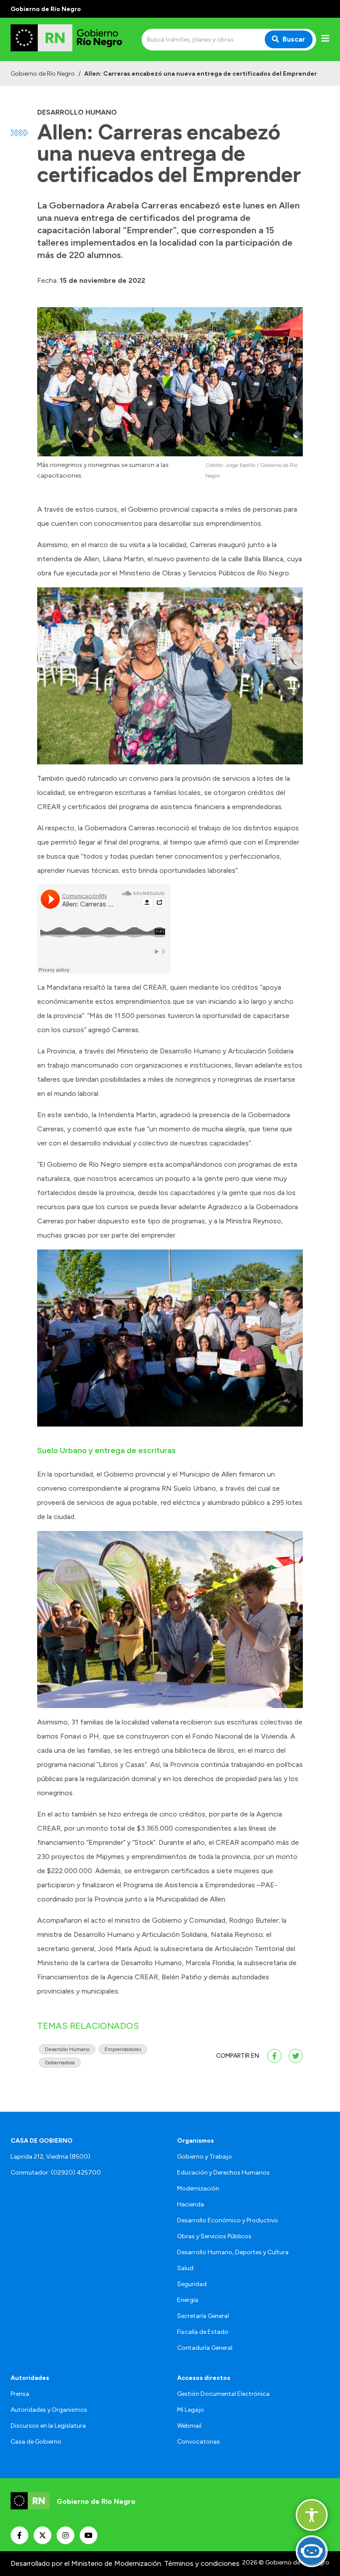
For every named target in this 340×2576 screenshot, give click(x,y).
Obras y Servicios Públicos (214, 2236)
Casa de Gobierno (36, 2442)
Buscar (294, 39)
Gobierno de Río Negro (43, 74)
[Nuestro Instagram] (66, 2535)
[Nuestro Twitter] (42, 2535)
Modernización (198, 2188)
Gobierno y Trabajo (205, 2157)
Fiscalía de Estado (203, 2332)
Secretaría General (203, 2316)
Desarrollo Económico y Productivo (228, 2220)
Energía (188, 2300)
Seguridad (192, 2284)
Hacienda (191, 2204)
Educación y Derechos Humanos (223, 2173)
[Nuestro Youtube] (89, 2535)
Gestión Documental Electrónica (223, 2394)
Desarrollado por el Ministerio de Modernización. (87, 2563)
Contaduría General (205, 2348)
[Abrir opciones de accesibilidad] (312, 2515)
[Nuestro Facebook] (19, 2535)
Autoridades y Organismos (49, 2410)
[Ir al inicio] (74, 39)
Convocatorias (199, 2442)
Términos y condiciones (202, 2563)
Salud (185, 2268)
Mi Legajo (191, 2410)
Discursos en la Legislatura (48, 2426)
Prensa (20, 2394)
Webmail (189, 2426)
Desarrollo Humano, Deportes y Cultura (233, 2252)
